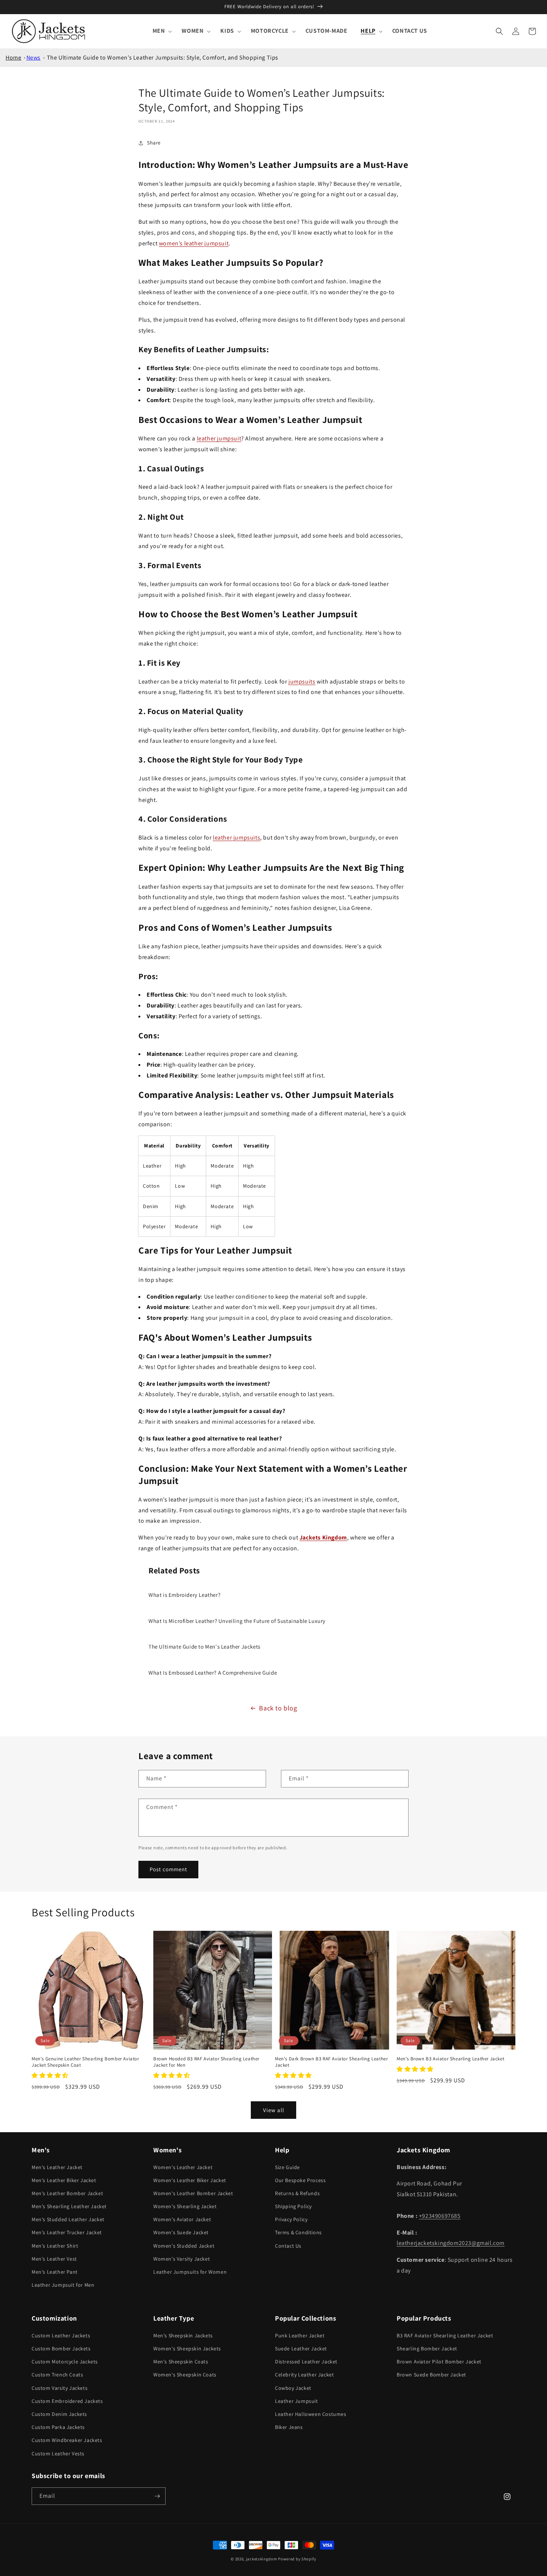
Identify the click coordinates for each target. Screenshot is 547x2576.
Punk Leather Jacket (300, 2335)
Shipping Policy (293, 2206)
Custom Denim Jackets (59, 2414)
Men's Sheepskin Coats (181, 2362)
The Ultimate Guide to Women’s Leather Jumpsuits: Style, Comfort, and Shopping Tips (163, 58)
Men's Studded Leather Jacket (68, 2219)
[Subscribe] (157, 2496)
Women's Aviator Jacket (182, 2219)
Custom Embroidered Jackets (67, 2401)
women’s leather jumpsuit (194, 243)
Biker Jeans (289, 2427)
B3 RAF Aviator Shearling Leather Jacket (445, 2335)
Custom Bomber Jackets (61, 2349)
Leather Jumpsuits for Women (190, 2272)
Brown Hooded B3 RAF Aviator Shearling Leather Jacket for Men (206, 2062)
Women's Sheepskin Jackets (187, 2349)
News (33, 58)
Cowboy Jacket (293, 2388)
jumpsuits (302, 682)
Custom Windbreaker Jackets (67, 2440)
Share (154, 143)
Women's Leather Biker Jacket (190, 2180)
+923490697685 (440, 2216)
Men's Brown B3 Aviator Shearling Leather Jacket (450, 2059)
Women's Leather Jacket (183, 2167)
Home (13, 58)
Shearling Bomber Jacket (427, 2349)
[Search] (499, 31)
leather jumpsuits (236, 838)
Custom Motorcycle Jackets (65, 2362)
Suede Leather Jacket (301, 2349)
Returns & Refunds (297, 2193)
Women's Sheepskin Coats (185, 2375)
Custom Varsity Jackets (60, 2388)
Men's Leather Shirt (55, 2246)
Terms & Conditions (298, 2232)
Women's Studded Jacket (184, 2246)
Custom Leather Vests (58, 2454)
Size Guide (287, 2167)
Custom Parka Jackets (58, 2427)
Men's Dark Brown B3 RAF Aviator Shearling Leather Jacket (331, 2062)
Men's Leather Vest (54, 2259)
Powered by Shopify (297, 2559)
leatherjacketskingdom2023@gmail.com (451, 2243)
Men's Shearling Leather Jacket (69, 2206)
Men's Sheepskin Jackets (183, 2335)
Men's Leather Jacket (57, 2167)
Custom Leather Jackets (61, 2335)
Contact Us (288, 2246)
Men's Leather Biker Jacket (64, 2180)
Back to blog (278, 1708)
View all (274, 2110)
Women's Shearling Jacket (185, 2206)
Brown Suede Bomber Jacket (431, 2375)
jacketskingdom (262, 2559)
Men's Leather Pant (55, 2272)
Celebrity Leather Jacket (304, 2375)
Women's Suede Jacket (181, 2232)
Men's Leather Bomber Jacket (67, 2193)
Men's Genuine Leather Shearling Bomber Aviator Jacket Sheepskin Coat (85, 2062)
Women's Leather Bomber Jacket (193, 2193)
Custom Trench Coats (57, 2375)
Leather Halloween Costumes (311, 2414)
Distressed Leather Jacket (306, 2362)
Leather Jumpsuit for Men (63, 2285)
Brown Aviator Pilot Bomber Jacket (439, 2362)
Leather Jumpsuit (297, 2401)
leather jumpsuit (219, 438)
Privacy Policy (291, 2219)
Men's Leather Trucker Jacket (67, 2232)
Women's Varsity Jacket (182, 2259)
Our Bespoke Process (300, 2180)
